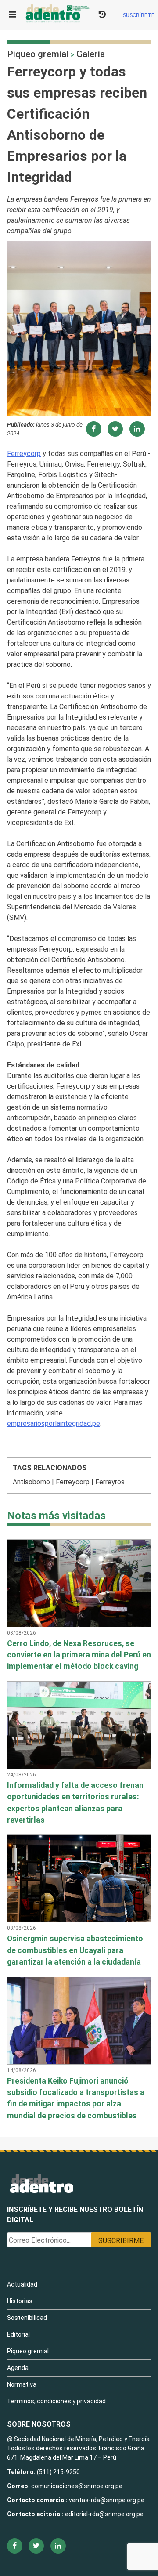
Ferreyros (110, 1482)
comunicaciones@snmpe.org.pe (77, 2486)
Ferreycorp (24, 454)
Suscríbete (139, 15)
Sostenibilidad (27, 2318)
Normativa (22, 2384)
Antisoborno (31, 1482)
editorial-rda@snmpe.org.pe (104, 2514)
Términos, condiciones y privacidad (56, 2401)
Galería (91, 54)
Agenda (18, 2368)
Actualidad (22, 2284)
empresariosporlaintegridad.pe (54, 1424)
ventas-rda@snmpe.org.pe (107, 2500)
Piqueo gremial (38, 54)
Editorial (18, 2334)
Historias (20, 2301)
